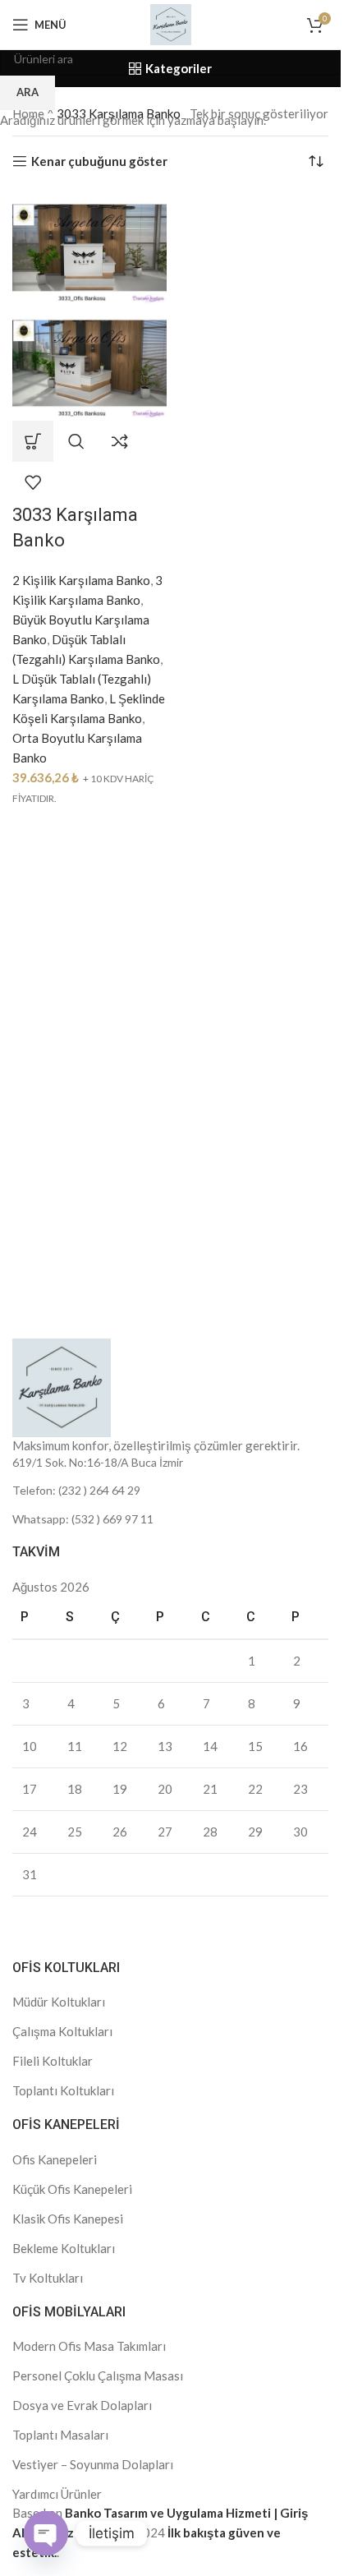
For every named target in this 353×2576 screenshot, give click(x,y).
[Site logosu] (171, 23)
